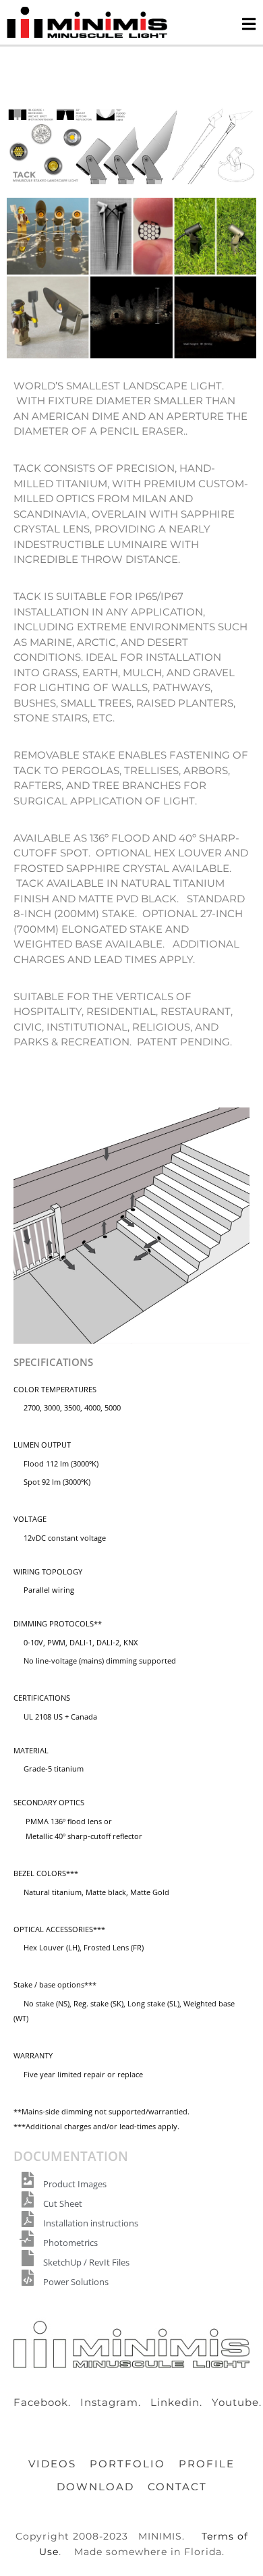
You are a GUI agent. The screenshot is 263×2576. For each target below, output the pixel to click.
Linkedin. (180, 2402)
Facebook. (46, 2402)
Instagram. (114, 2402)
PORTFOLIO (127, 2464)
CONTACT (177, 2487)
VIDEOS (52, 2464)
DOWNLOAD (95, 2487)
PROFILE (207, 2464)
